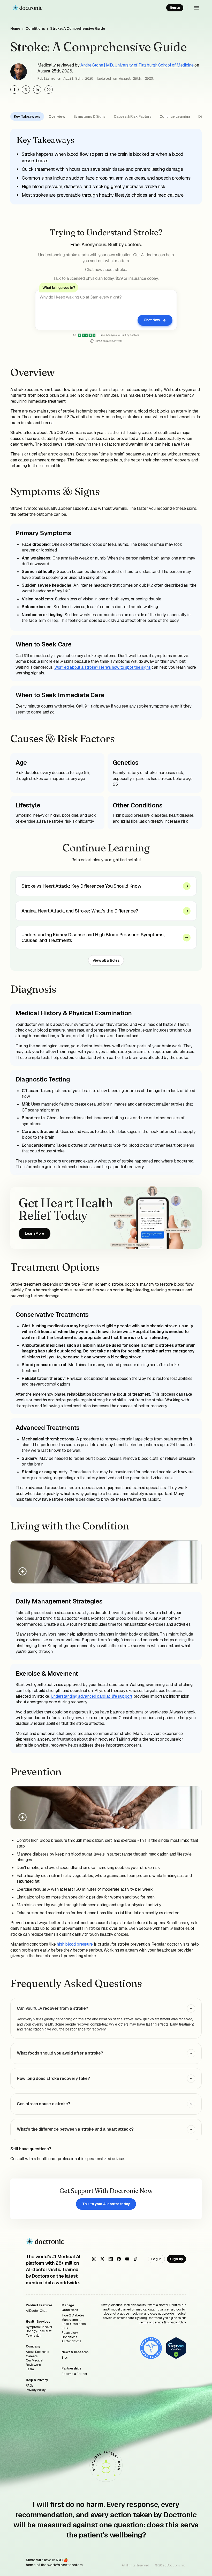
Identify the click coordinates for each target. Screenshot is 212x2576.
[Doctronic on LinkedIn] (111, 2259)
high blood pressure (75, 1944)
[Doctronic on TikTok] (135, 2259)
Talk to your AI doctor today (106, 2204)
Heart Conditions (73, 2324)
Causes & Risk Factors (132, 116)
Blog (65, 2358)
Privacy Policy (36, 2390)
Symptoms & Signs (89, 116)
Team (30, 2369)
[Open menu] (196, 8)
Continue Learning (175, 116)
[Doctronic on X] (102, 2259)
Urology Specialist (39, 2331)
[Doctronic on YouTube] (127, 2259)
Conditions (35, 28)
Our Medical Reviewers (34, 2363)
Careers (32, 2356)
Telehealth (33, 2336)
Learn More (35, 1233)
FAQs (29, 2386)
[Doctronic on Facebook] (119, 2259)
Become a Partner (74, 2374)
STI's (65, 2328)
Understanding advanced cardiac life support (92, 1696)
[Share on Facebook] (14, 90)
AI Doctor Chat (36, 2311)
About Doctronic (37, 2352)
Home (15, 28)
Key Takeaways (27, 116)
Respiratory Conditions (70, 2335)
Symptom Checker (39, 2327)
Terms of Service (151, 2322)
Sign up (175, 8)
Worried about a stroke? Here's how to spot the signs (102, 667)
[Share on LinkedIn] (37, 90)
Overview (57, 116)
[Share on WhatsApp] (49, 90)
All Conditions (71, 2341)
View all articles (106, 960)
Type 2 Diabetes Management (73, 2318)
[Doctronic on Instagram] (94, 2259)
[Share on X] (26, 90)
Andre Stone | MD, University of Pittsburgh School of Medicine (137, 65)
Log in (156, 2259)
